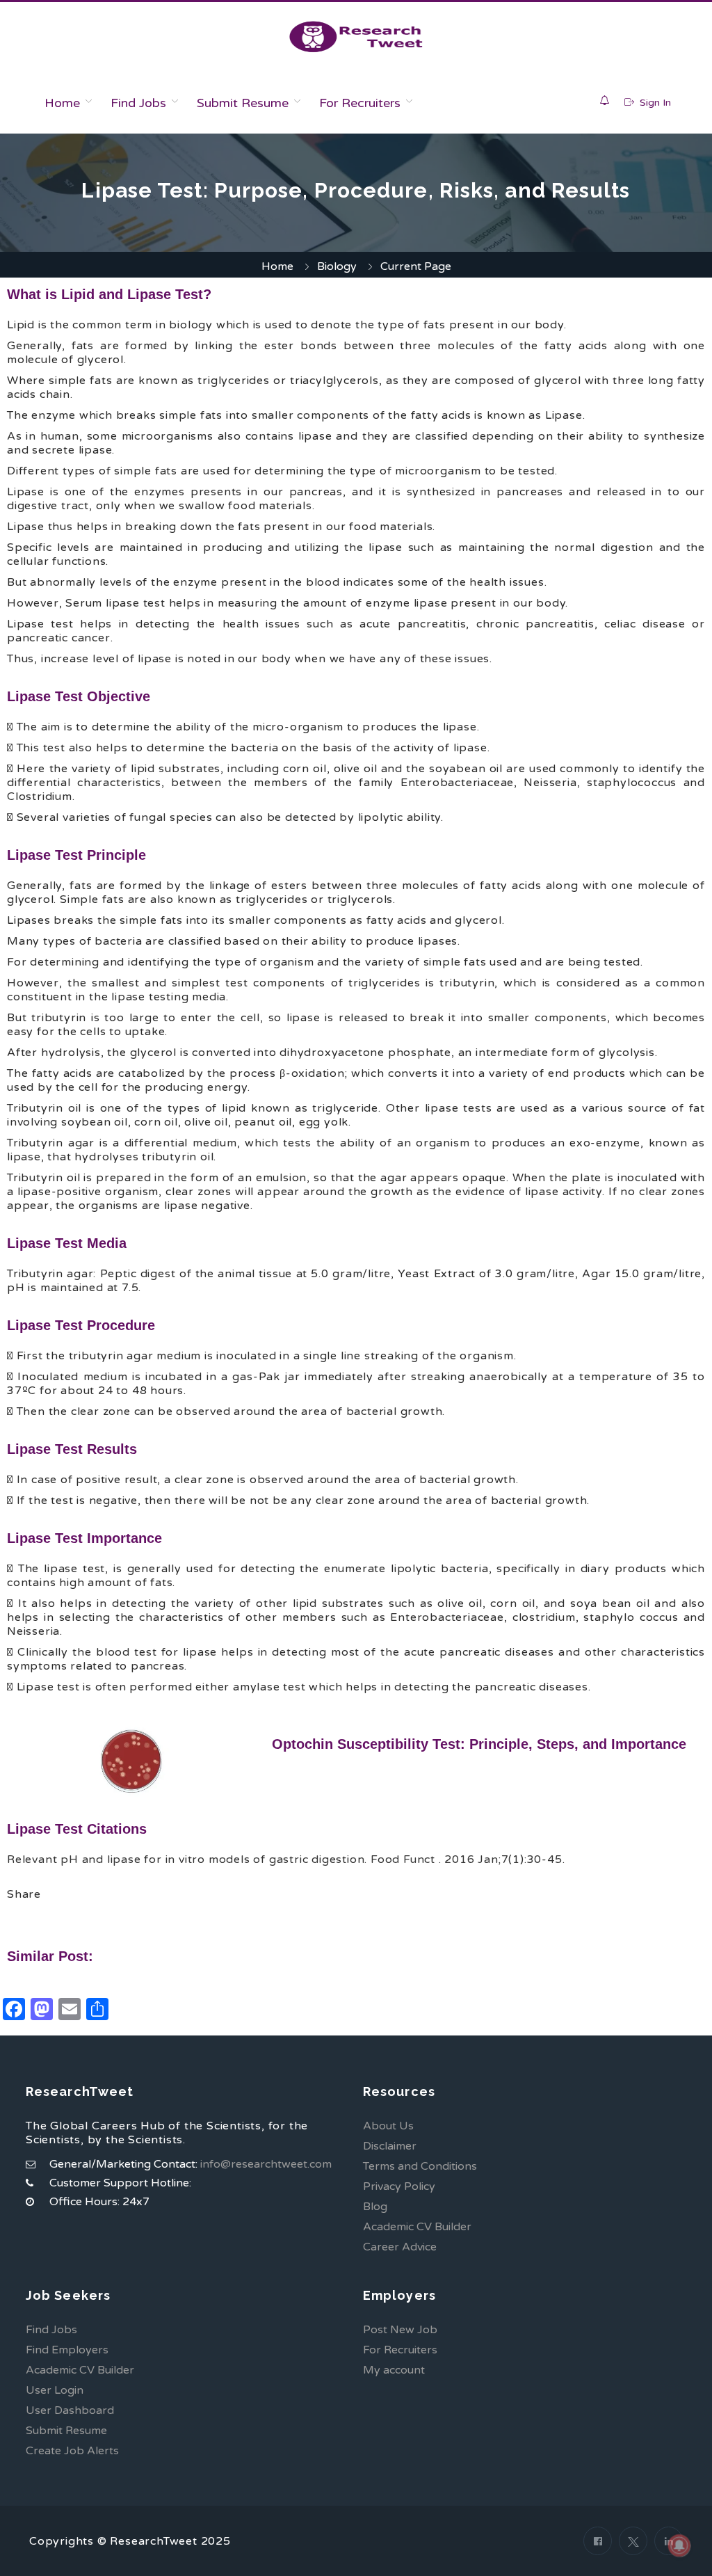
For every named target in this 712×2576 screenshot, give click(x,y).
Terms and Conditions (420, 2166)
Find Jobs (138, 103)
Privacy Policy (399, 2186)
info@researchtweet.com (266, 2164)
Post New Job (400, 2330)
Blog (375, 2207)
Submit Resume (243, 103)
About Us (388, 2126)
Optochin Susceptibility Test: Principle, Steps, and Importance (479, 1744)
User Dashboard (70, 2410)
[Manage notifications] (679, 2545)
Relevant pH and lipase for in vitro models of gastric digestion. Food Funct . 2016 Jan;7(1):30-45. (286, 1859)
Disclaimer (390, 2146)
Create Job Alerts (72, 2451)
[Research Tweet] (356, 37)
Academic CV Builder (417, 2227)
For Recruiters (360, 103)
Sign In (654, 103)
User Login (55, 2390)
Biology (337, 266)
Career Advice (400, 2247)
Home (62, 103)
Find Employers (67, 2350)
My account (394, 2370)
